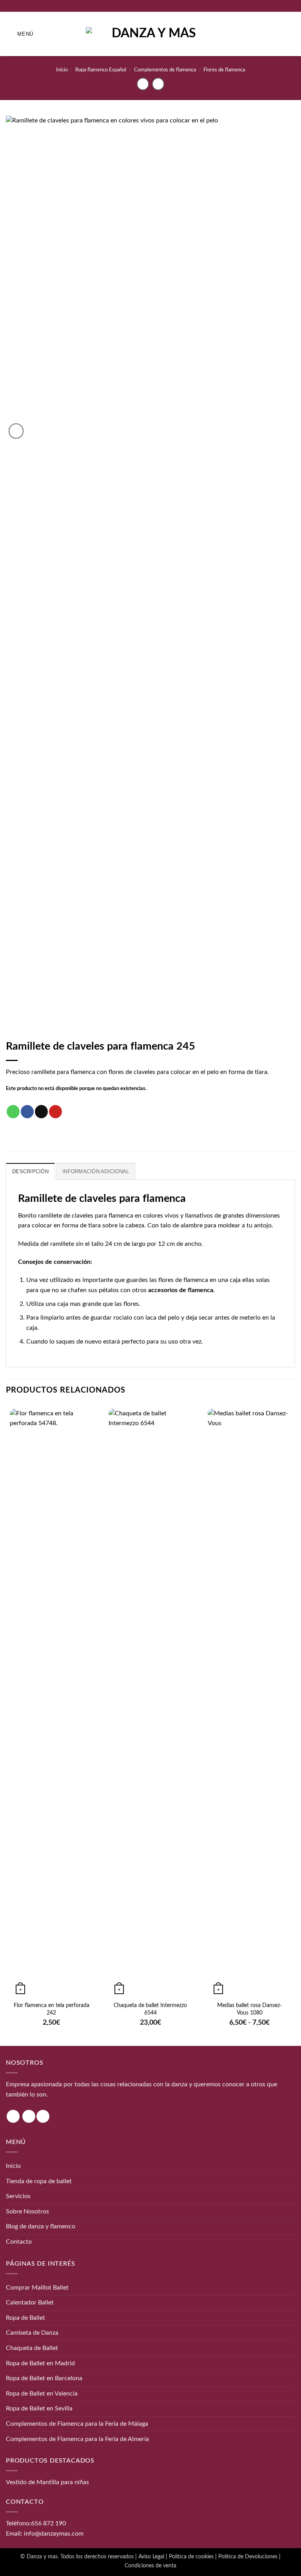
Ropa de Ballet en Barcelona (44, 2378)
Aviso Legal (151, 2557)
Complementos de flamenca (165, 70)
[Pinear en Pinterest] (55, 1112)
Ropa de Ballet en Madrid (40, 2363)
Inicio (62, 70)
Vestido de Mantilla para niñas (47, 2482)
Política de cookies (191, 2557)
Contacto (19, 2242)
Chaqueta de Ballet (32, 2348)
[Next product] (143, 84)
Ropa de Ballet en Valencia (42, 2394)
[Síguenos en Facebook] (29, 2116)
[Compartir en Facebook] (27, 1112)
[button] (20, 34)
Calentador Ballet (30, 2303)
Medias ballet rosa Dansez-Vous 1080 (249, 2009)
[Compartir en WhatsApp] (13, 1112)
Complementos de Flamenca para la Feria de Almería (77, 2439)
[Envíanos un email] (43, 2116)
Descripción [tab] (30, 1171)
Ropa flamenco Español (101, 70)
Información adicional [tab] (96, 1171)
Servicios (18, 2196)
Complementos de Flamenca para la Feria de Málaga (77, 2424)
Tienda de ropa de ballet (39, 2181)
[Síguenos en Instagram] (13, 2116)
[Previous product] (158, 84)
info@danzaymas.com (54, 2534)
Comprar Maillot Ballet (37, 2288)
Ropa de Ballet (25, 2318)
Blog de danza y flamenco (41, 2226)
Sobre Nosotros (27, 2211)
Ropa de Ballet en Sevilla (39, 2408)
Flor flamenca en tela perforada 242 (52, 2009)
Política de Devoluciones (248, 2557)
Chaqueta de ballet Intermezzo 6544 (150, 2009)
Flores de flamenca (224, 70)
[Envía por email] (41, 1112)
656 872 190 (48, 2523)
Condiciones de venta (150, 2566)
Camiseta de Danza (32, 2333)
